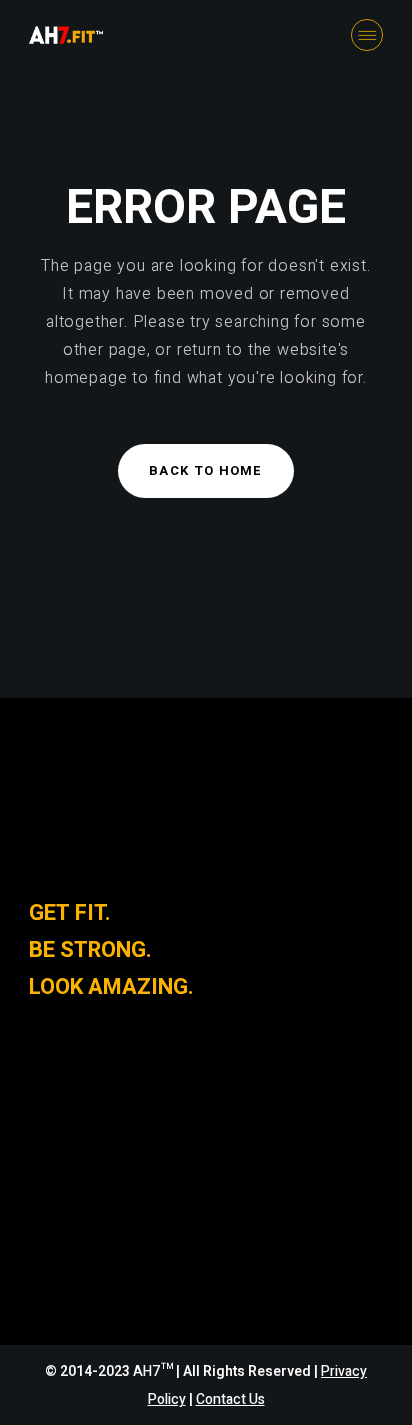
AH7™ (154, 1371)
